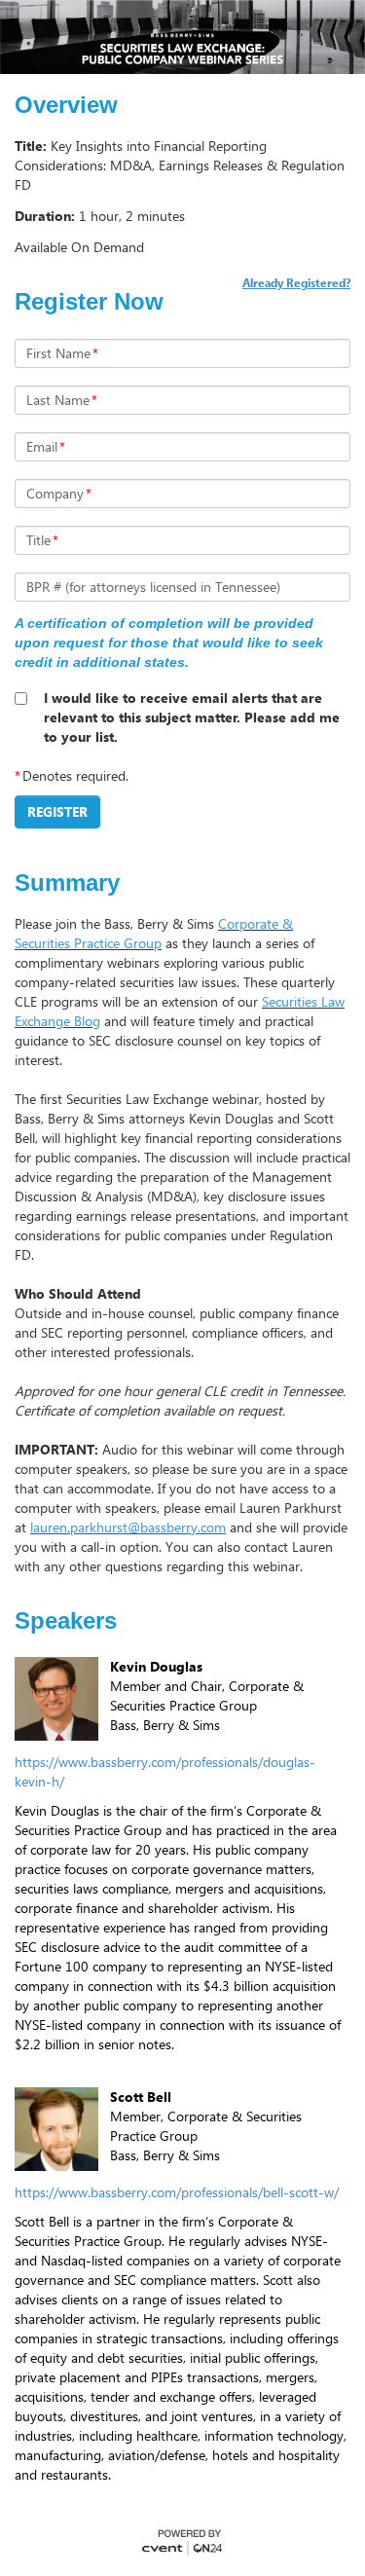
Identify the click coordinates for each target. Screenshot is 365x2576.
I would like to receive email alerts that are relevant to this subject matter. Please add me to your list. (192, 717)
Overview (66, 105)
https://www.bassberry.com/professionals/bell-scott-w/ (177, 2192)
